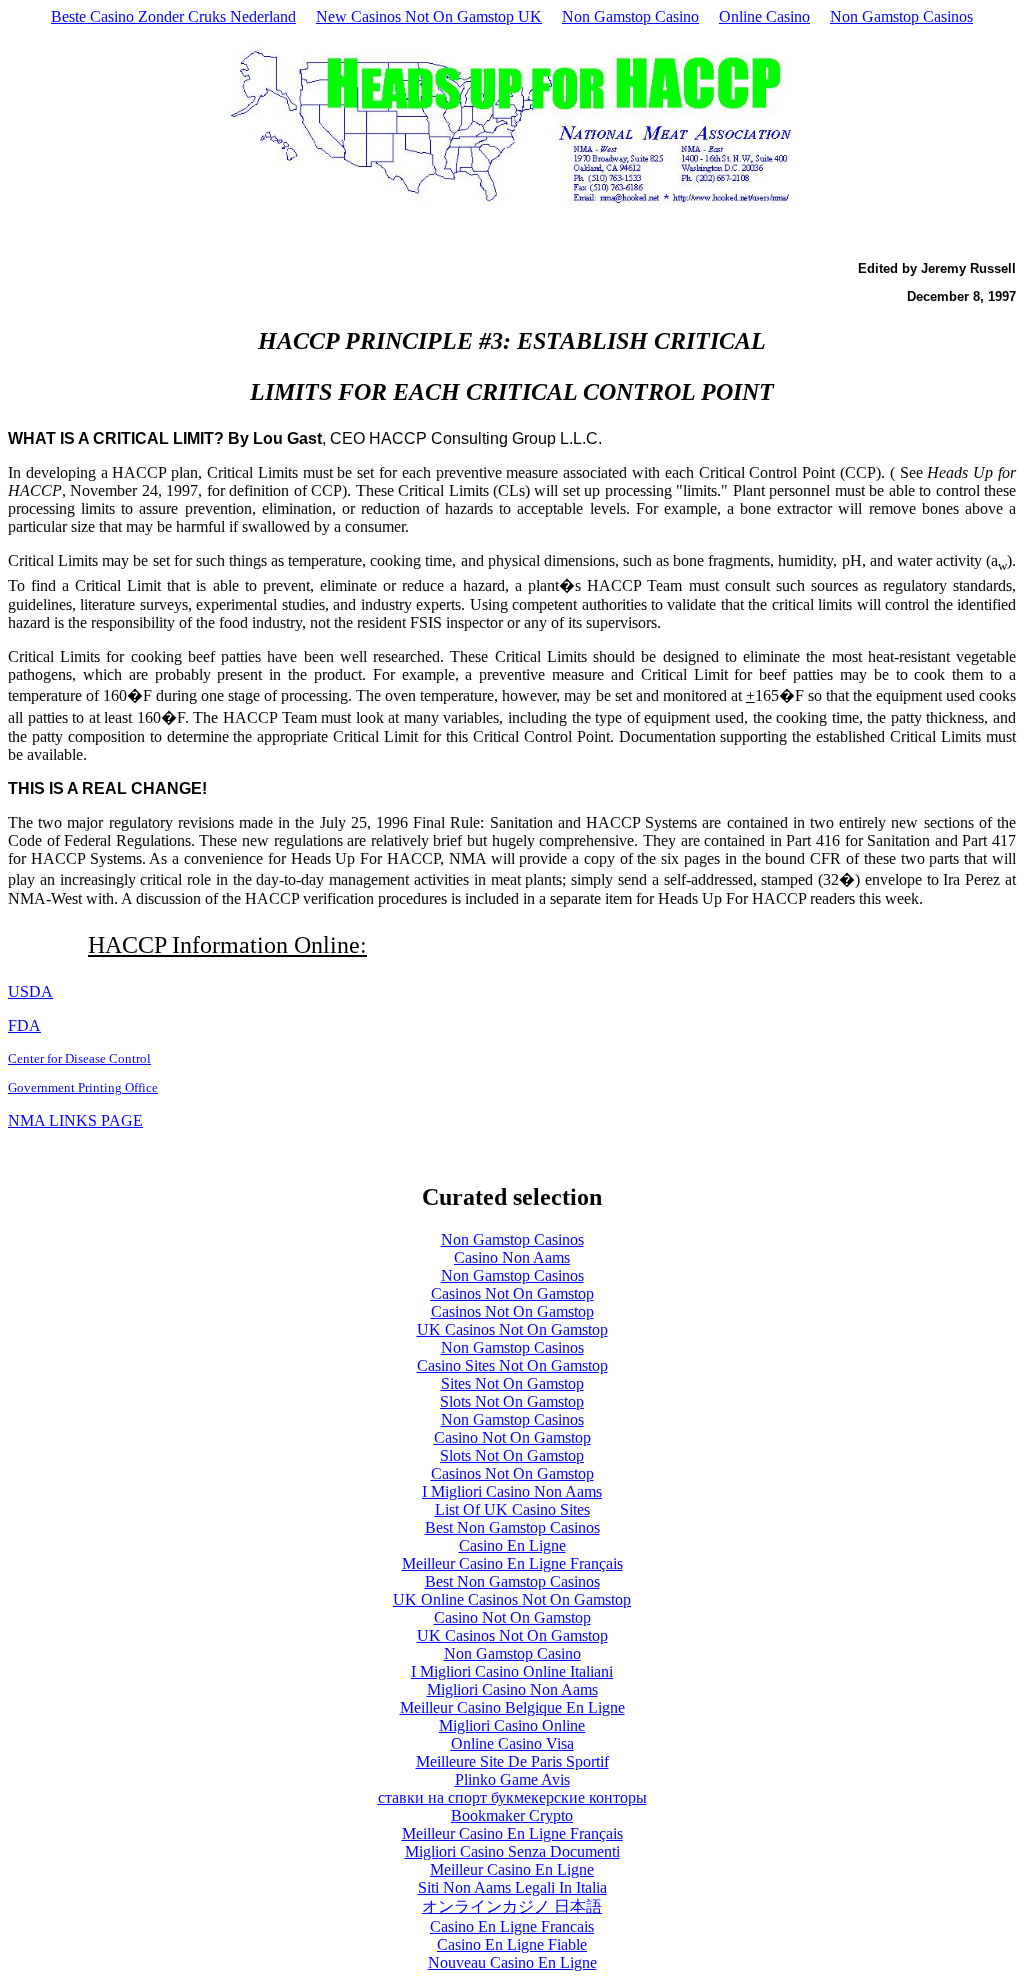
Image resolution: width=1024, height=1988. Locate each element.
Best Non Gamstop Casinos (512, 1527)
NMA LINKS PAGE (75, 1120)
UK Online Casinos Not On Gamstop (512, 1599)
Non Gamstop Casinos (901, 16)
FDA (24, 1025)
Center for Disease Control (79, 1058)
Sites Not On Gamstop (512, 1383)
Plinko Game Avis (512, 1779)
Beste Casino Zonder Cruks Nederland (173, 16)
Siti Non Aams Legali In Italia (512, 1887)
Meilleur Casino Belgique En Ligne (512, 1707)
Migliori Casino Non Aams (512, 1689)
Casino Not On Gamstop (512, 1437)
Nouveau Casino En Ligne (512, 1962)
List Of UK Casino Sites (512, 1509)
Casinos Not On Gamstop (512, 1293)
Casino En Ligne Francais (512, 1926)
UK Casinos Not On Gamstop (512, 1329)
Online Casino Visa (512, 1743)
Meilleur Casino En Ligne (512, 1869)
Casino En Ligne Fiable (512, 1944)
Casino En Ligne (512, 1545)
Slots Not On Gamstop (512, 1401)
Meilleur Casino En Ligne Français (512, 1563)
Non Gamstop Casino (630, 16)
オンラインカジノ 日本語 (512, 1906)
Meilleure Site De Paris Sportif (512, 1761)
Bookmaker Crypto (512, 1815)
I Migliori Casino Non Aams (512, 1491)
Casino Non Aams (512, 1257)
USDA (30, 991)
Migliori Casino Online (512, 1725)
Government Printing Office (83, 1087)
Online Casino (764, 16)
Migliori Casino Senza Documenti (512, 1851)
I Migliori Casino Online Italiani (512, 1671)
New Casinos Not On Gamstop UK (429, 16)
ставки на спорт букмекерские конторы (512, 1797)
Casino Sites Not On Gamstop (512, 1365)
